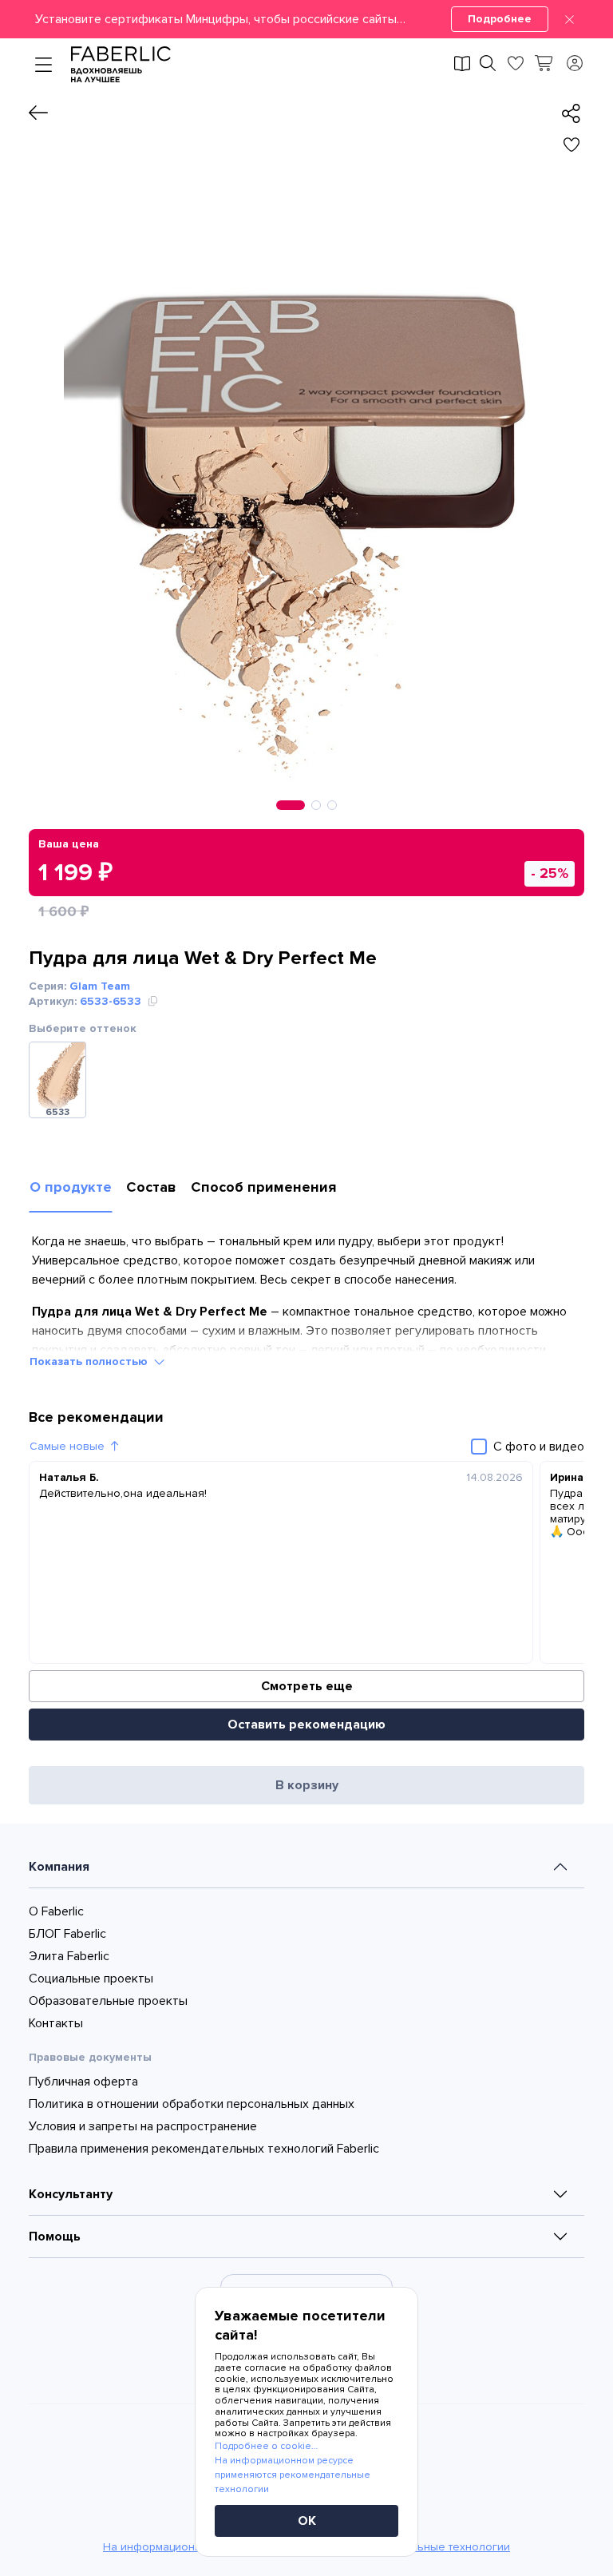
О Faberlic (56, 1911)
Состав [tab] (151, 1187)
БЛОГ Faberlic (67, 1934)
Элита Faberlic (69, 1956)
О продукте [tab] (71, 1187)
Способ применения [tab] (263, 1187)
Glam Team (100, 986)
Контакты (56, 2023)
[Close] (569, 19)
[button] (306, 19)
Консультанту (71, 2194)
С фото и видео (539, 1447)
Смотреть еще (307, 1686)
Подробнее (500, 19)
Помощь (55, 2237)
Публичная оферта (83, 2082)
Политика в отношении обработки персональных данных (192, 2104)
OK (307, 2521)
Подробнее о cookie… (266, 2446)
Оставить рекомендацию (306, 1725)
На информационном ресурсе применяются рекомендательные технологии (293, 2475)
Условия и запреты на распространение (143, 2126)
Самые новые (67, 1446)
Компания (59, 1867)
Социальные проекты (91, 1979)
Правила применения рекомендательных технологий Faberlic (204, 2149)
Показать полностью (89, 1361)
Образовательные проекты (108, 2001)
